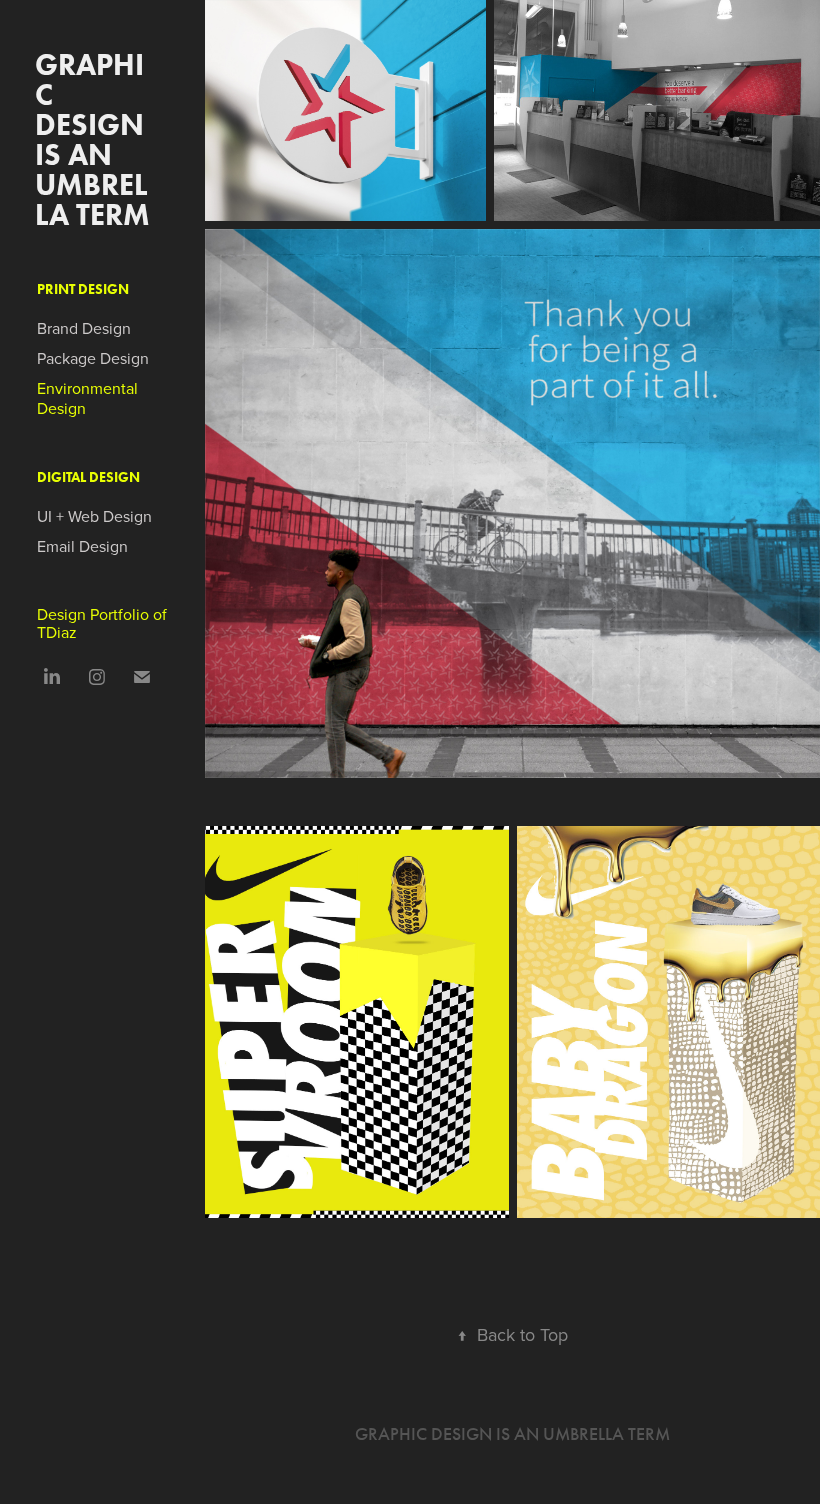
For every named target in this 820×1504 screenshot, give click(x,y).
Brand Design (84, 328)
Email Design (82, 546)
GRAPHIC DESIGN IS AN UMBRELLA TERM (93, 139)
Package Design (93, 358)
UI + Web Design (94, 516)
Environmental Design (87, 398)
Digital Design (88, 477)
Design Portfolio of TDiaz (102, 623)
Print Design (83, 289)
